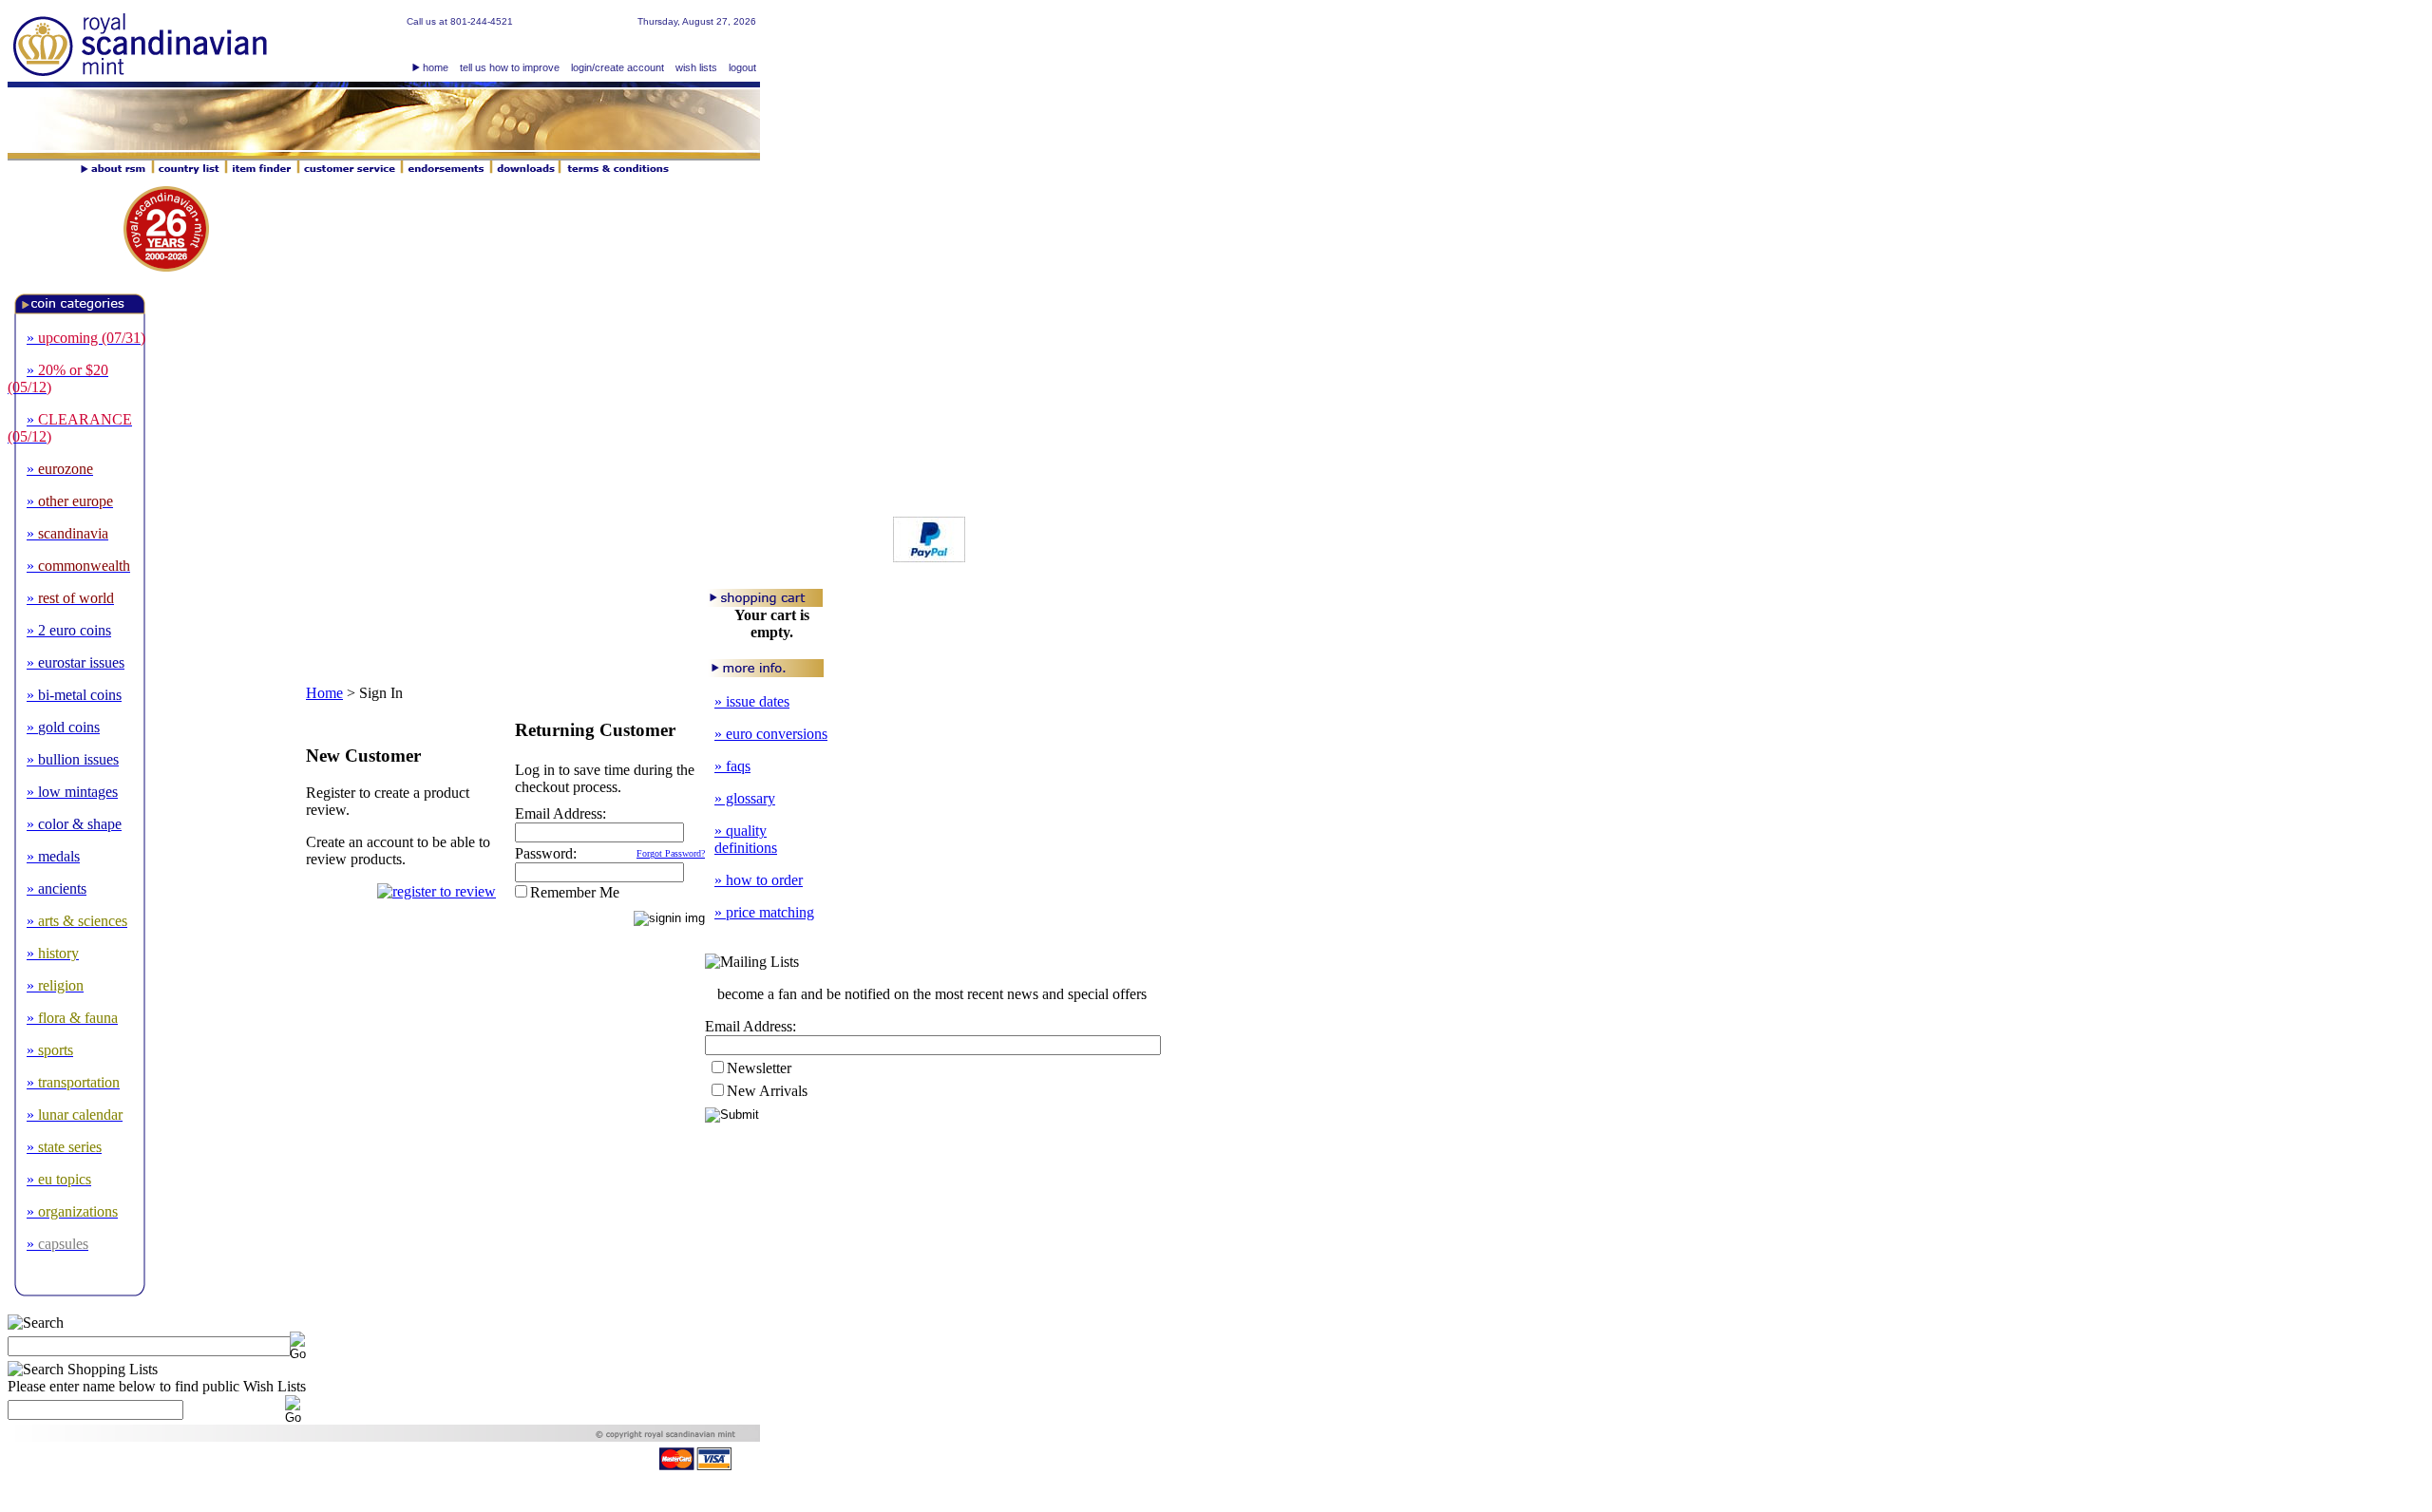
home (436, 67)
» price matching (764, 912)
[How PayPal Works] (929, 557)
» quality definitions (746, 839)
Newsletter (759, 1068)
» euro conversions (771, 734)
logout (742, 67)
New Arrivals (767, 1091)
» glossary (745, 798)
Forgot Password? (671, 853)
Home (324, 693)
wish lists (696, 67)
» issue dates (752, 701)
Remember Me (575, 892)
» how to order (759, 880)
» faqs (732, 766)
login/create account (617, 67)
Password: (546, 853)
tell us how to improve (510, 67)
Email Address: (560, 813)
